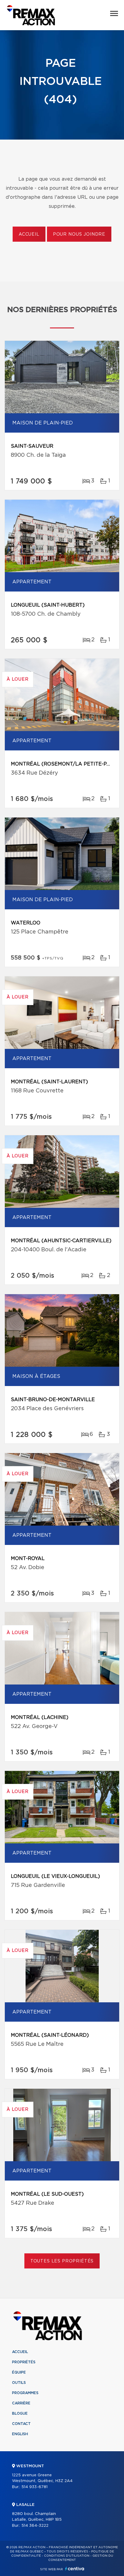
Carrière (21, 2403)
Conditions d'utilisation (67, 2556)
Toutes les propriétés (62, 2261)
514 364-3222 (35, 2526)
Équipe (19, 2372)
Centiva (75, 2569)
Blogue (20, 2413)
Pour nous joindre (79, 234)
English (20, 2434)
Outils (19, 2383)
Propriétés (24, 2362)
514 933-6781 (34, 2487)
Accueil (29, 234)
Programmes (25, 2393)
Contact (21, 2424)
